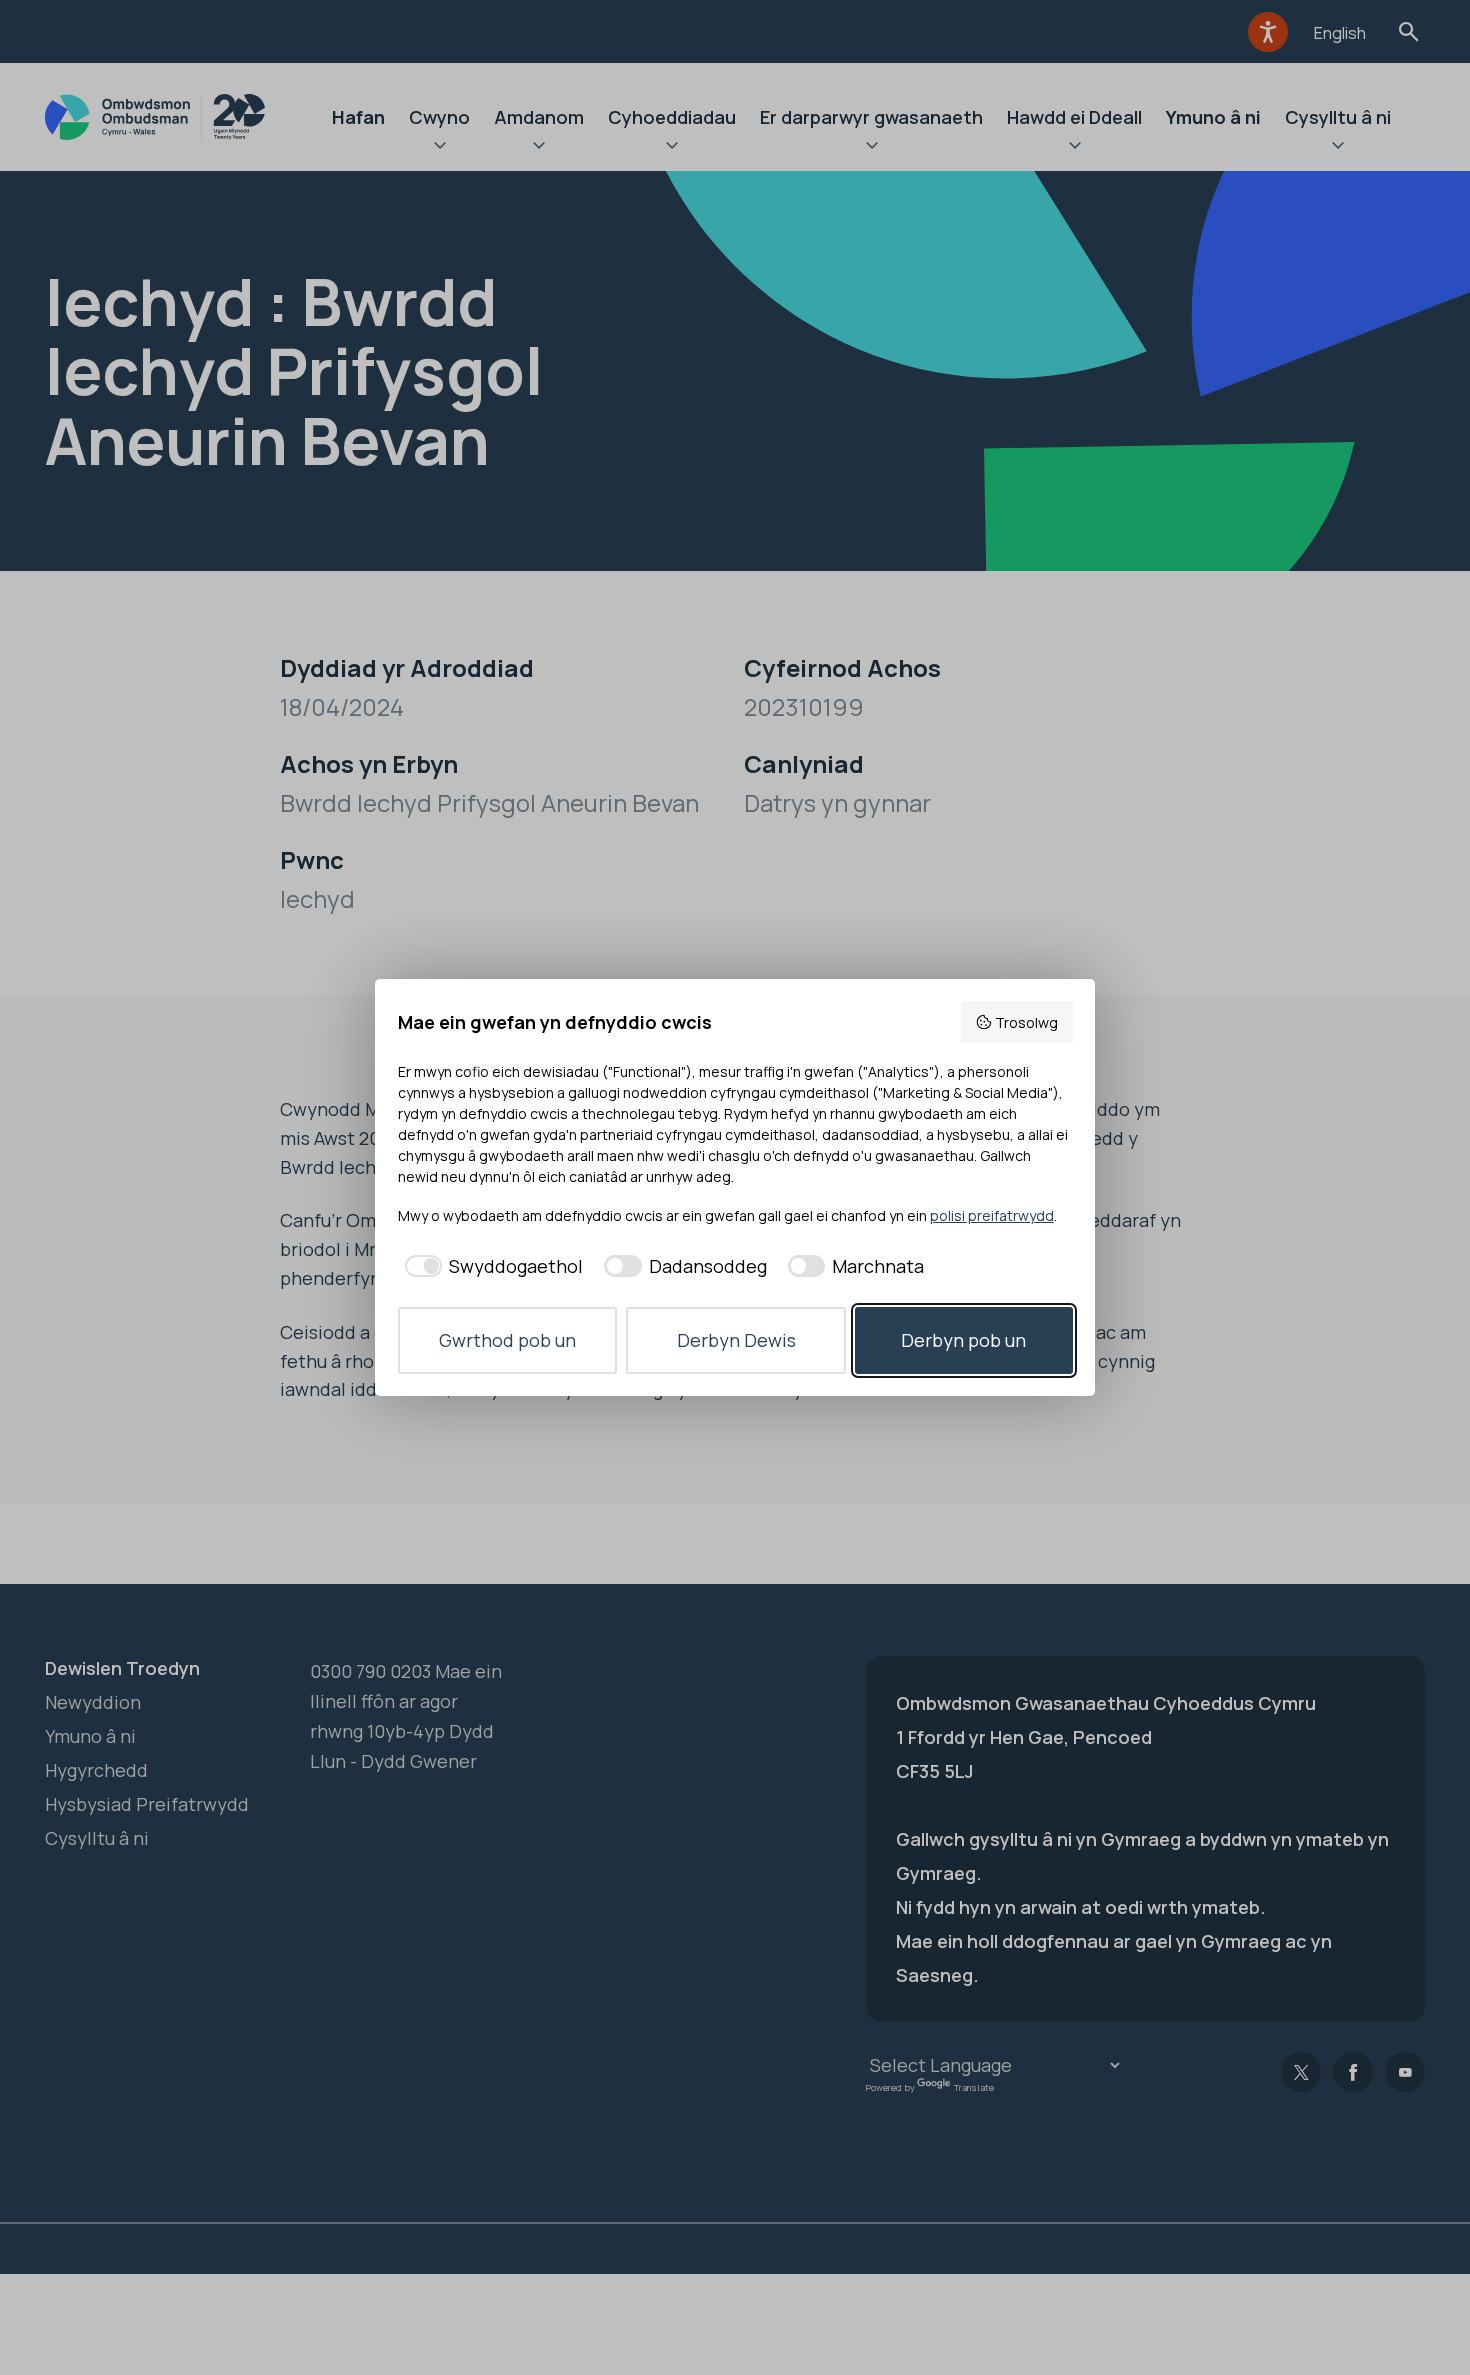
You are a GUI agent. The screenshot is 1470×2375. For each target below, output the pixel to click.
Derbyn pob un (963, 1340)
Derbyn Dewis (736, 1340)
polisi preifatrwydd (992, 1215)
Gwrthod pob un (507, 1340)
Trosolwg (1026, 1022)
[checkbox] (491, 1266)
